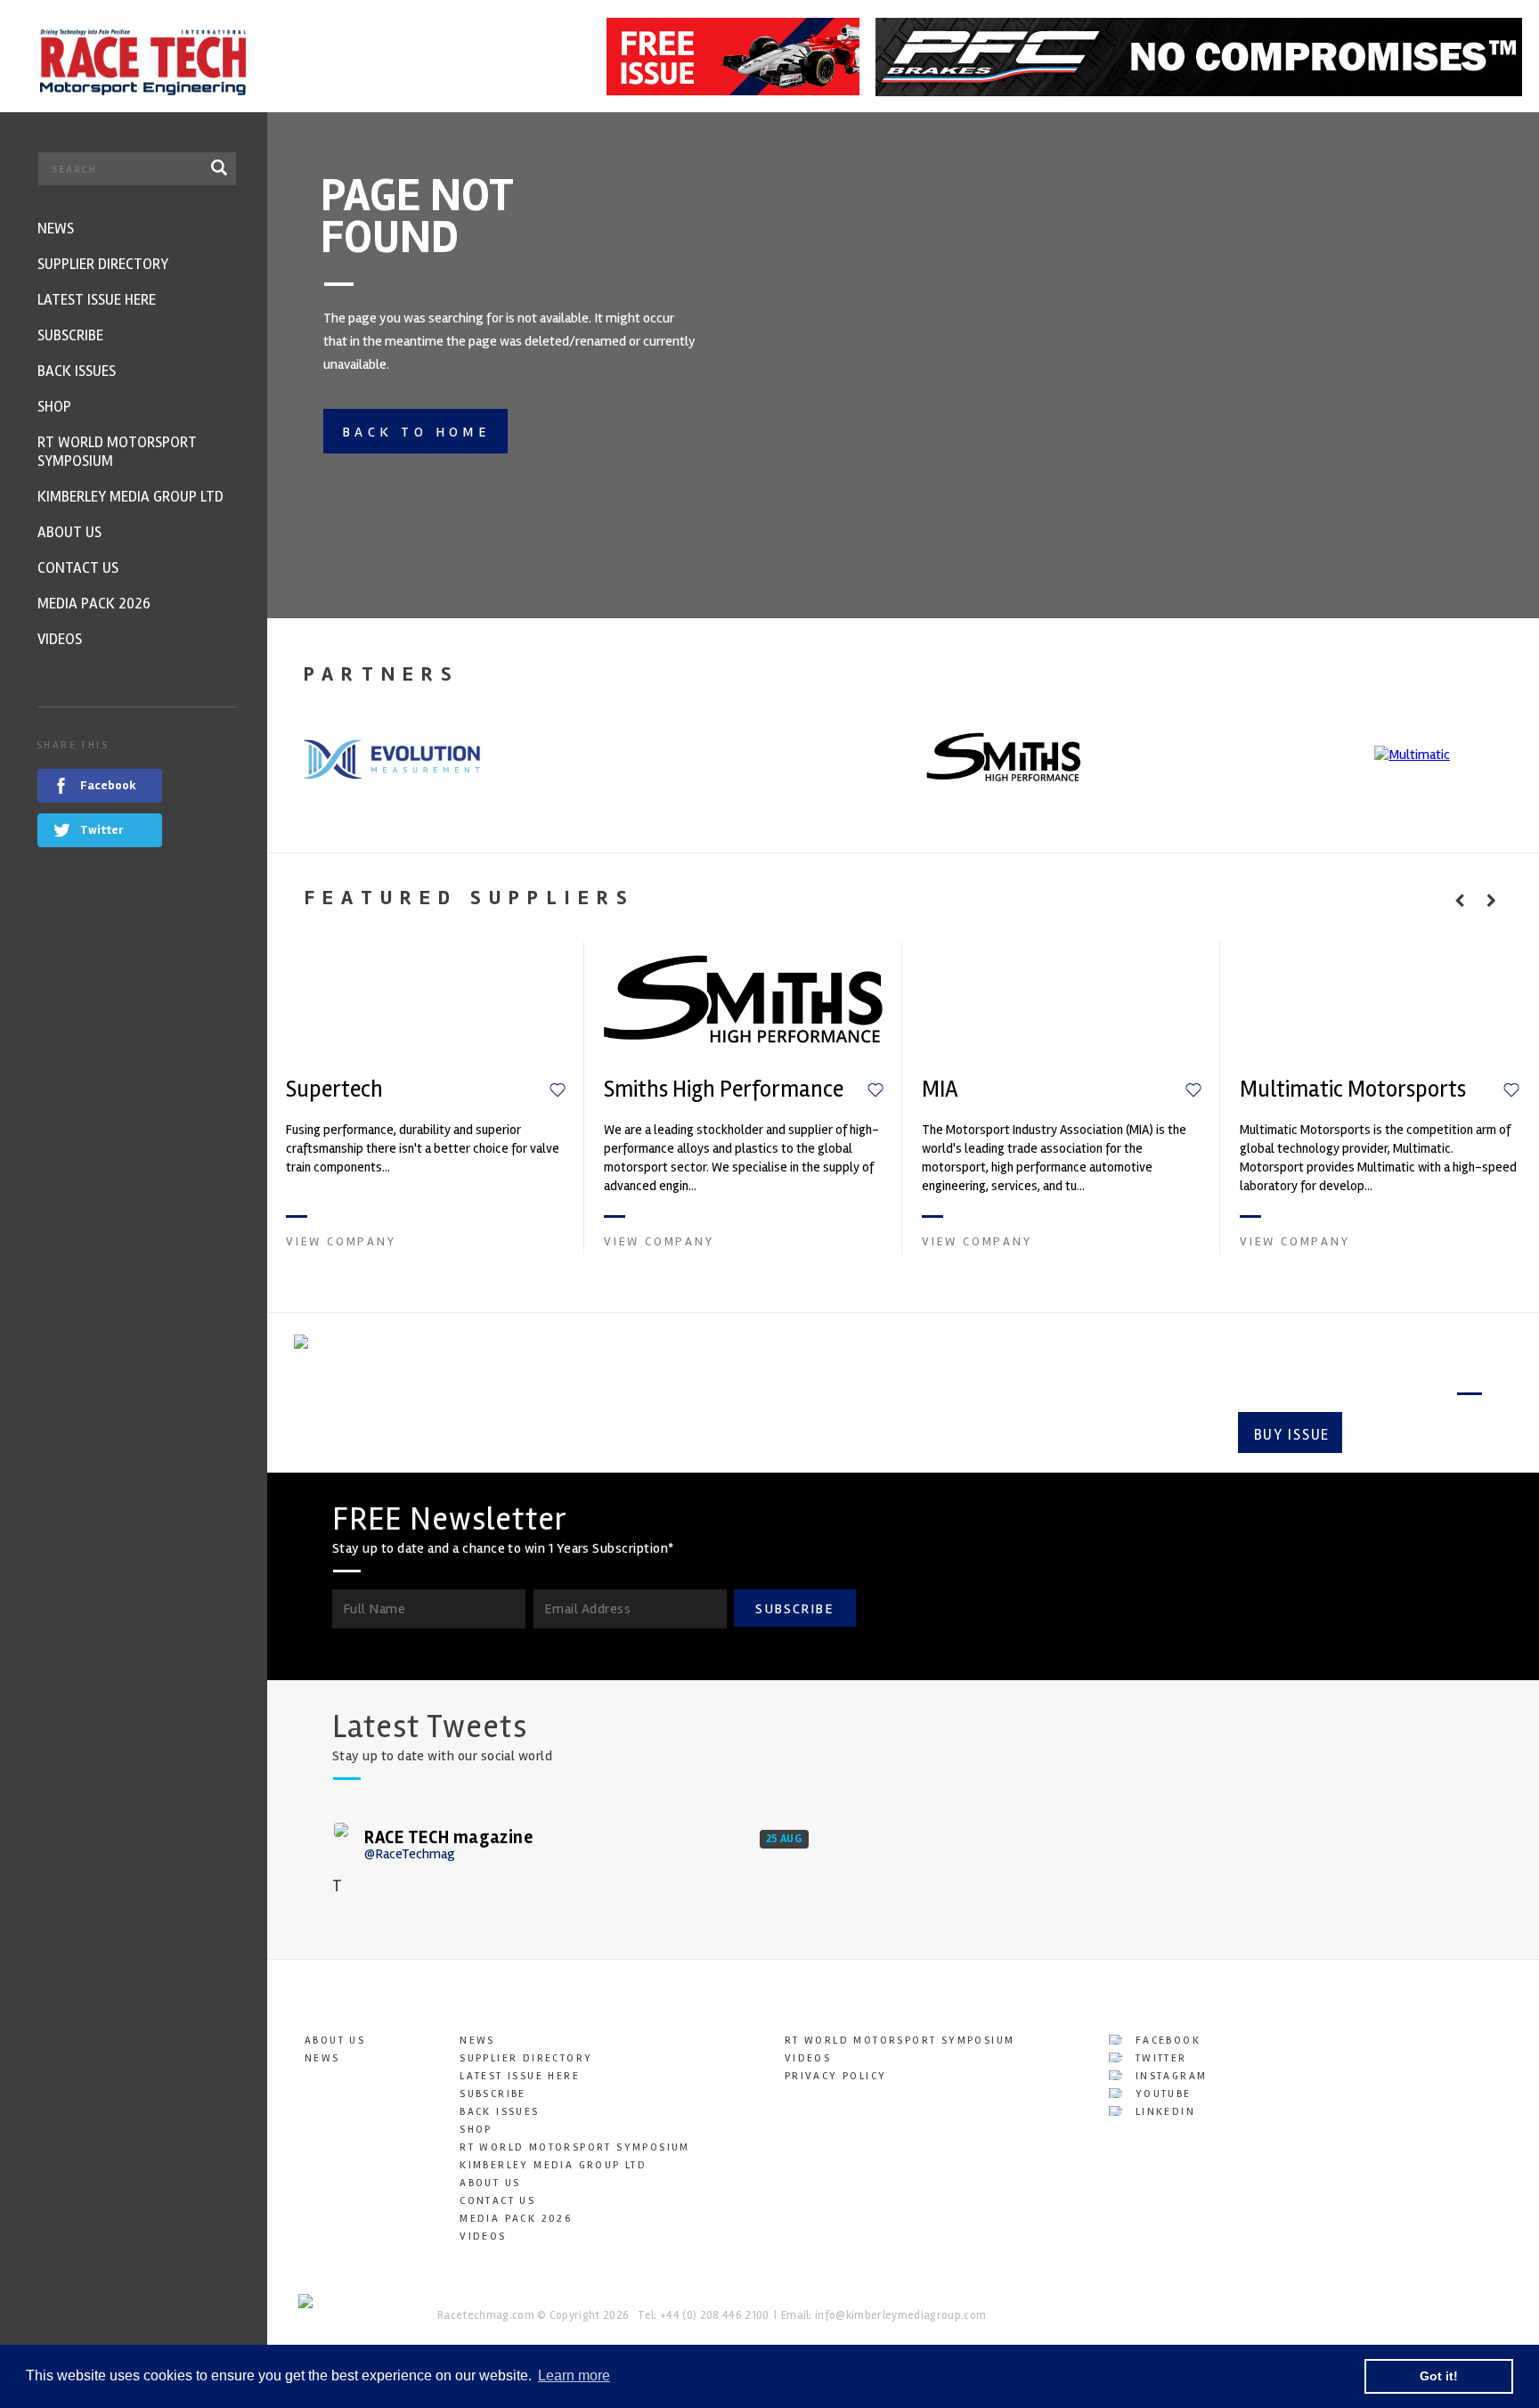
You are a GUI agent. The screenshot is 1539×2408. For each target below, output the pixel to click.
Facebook (1165, 2041)
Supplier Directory (526, 2058)
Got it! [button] (1439, 2376)
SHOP (476, 2130)
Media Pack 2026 (516, 2219)
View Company (341, 1241)
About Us (335, 2041)
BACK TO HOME (416, 432)
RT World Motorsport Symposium (575, 2147)
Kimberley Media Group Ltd (553, 2165)
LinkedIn (1163, 2112)
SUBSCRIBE (794, 1609)
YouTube (1160, 2094)
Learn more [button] (574, 2375)
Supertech (334, 1090)
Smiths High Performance (724, 1090)
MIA (940, 1090)
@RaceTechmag (410, 1854)
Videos (483, 2237)
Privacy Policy (836, 2076)
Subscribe (1419, 1435)
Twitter (1158, 2058)
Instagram (1168, 2076)
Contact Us (497, 2201)
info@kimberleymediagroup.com (900, 2315)
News (322, 2058)
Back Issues (499, 2112)
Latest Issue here (520, 2076)
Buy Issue (1292, 1435)
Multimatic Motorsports (1353, 1090)
